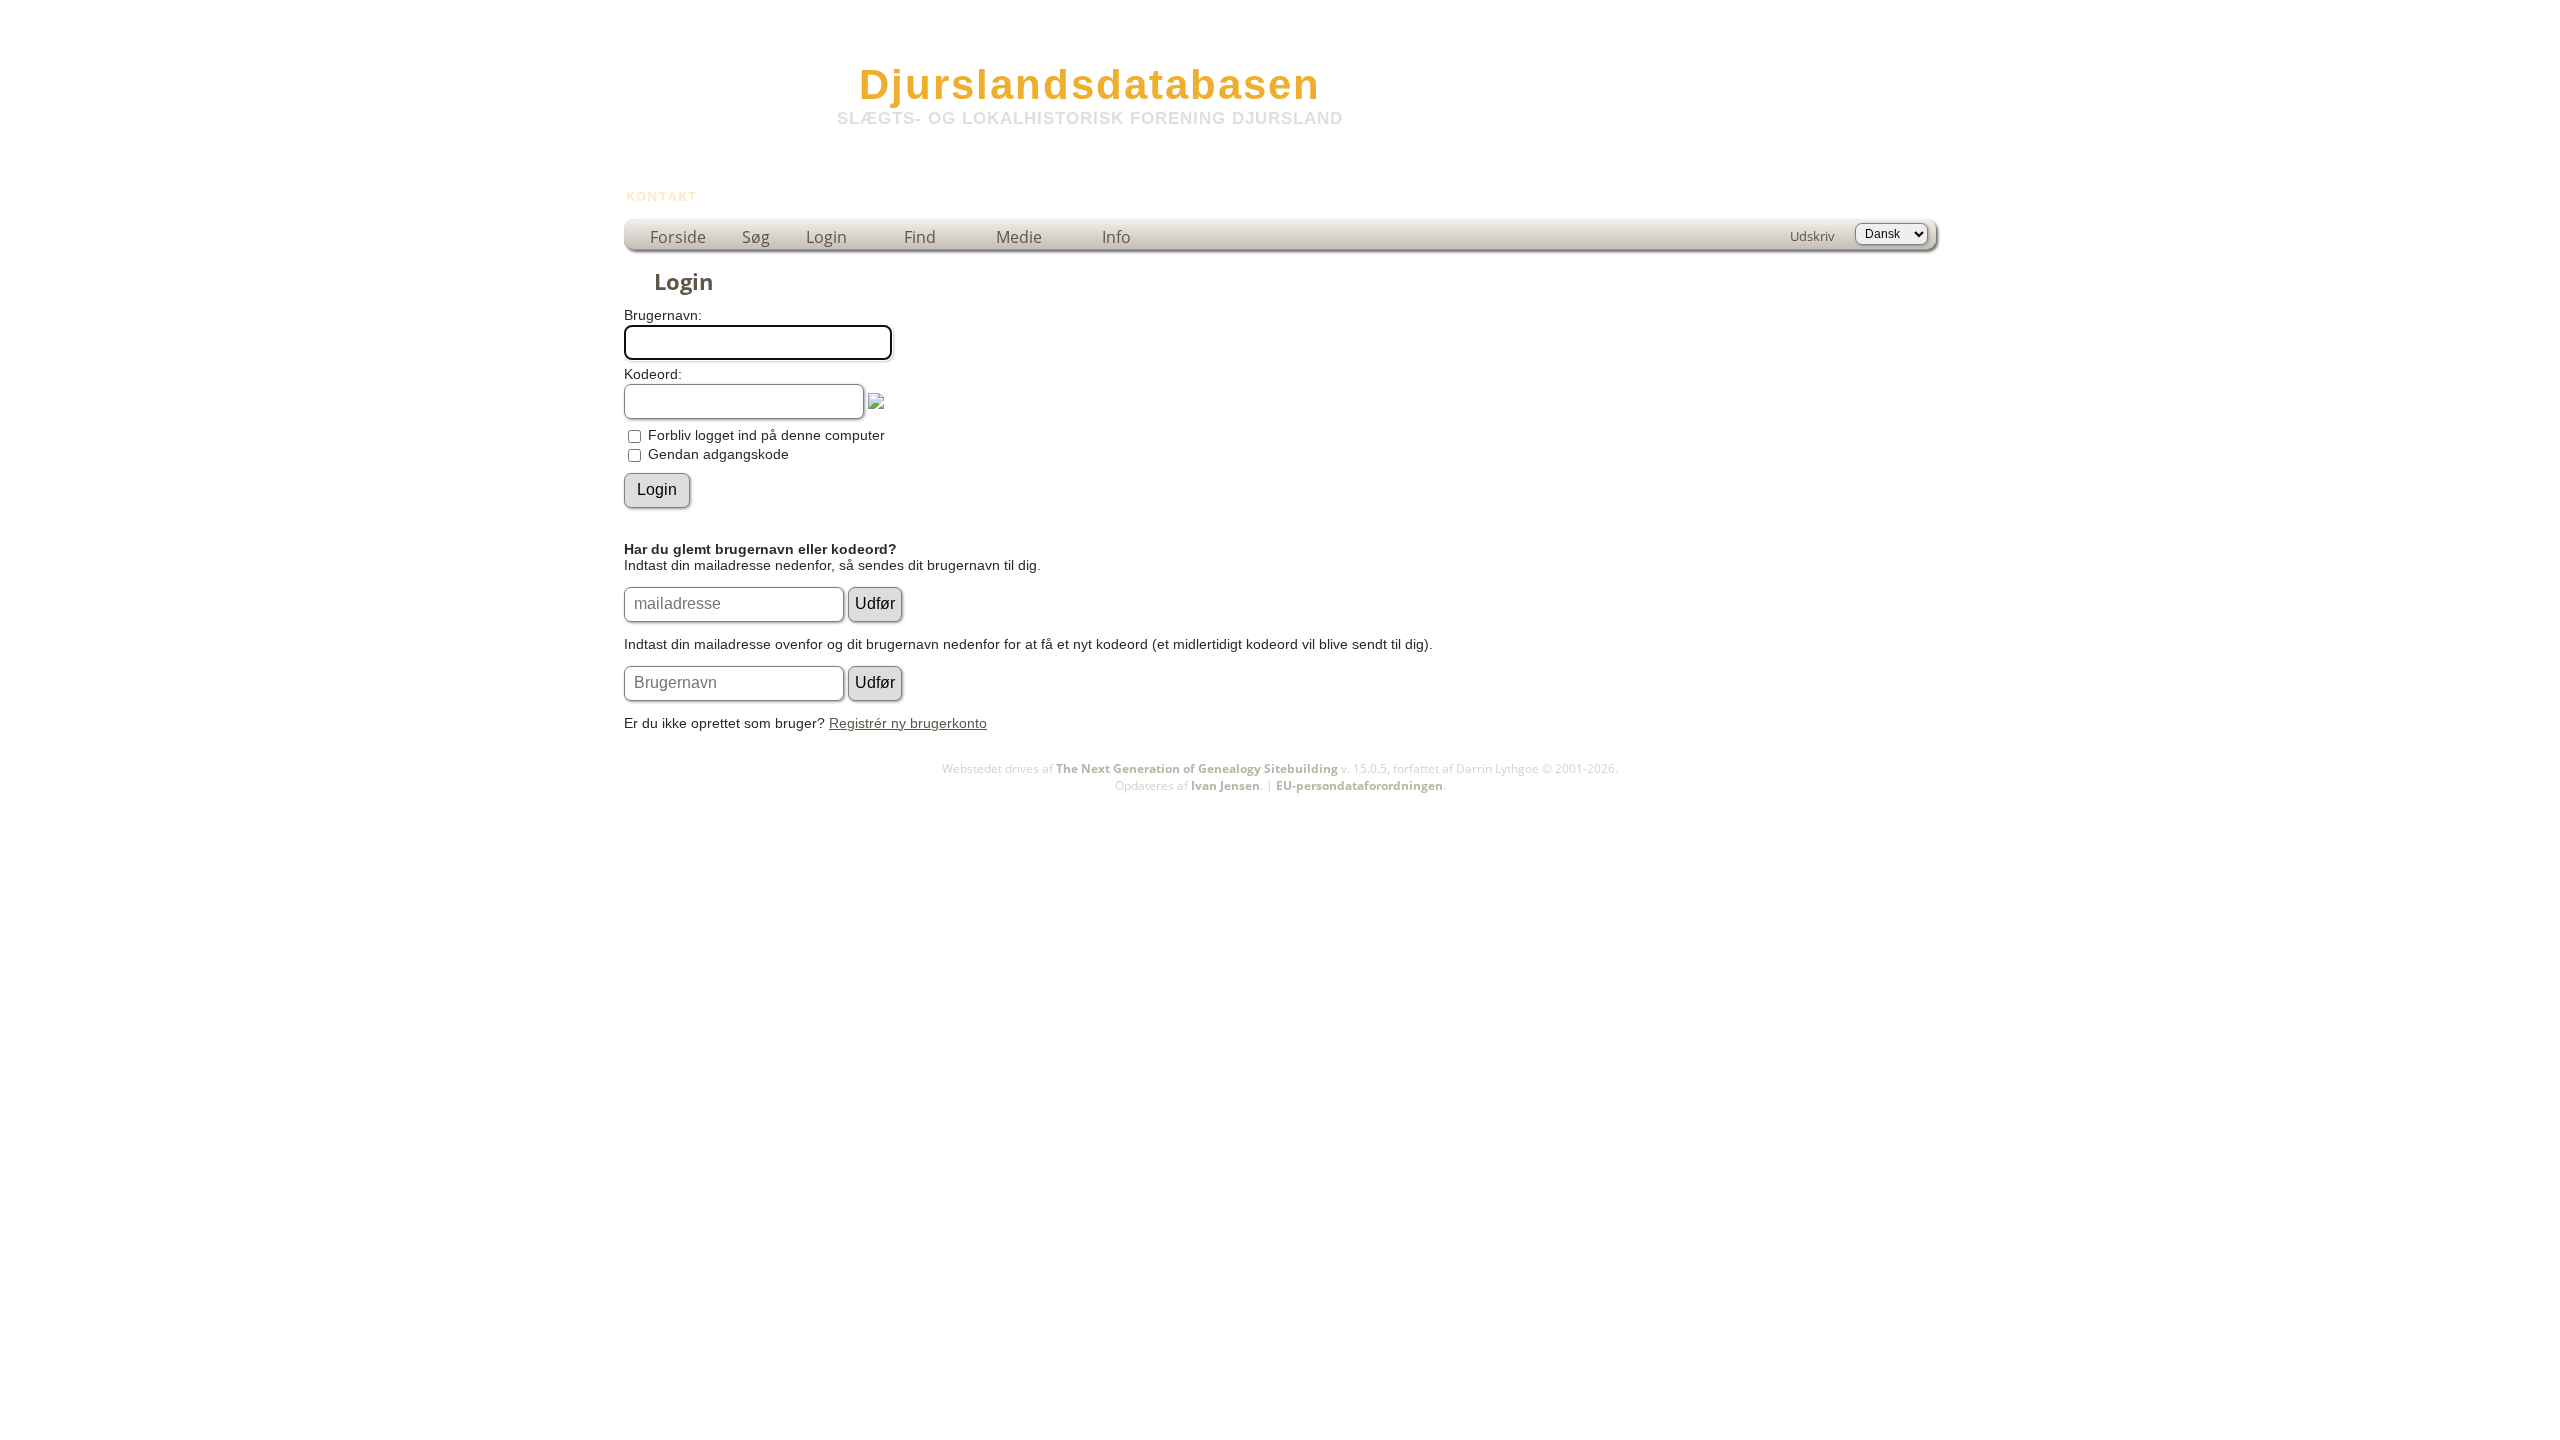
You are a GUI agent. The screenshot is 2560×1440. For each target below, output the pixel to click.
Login (826, 237)
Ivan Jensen (1225, 785)
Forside (678, 237)
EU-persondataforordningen (1359, 785)
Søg (756, 237)
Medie (1019, 237)
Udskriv (1812, 236)
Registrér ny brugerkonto (908, 723)
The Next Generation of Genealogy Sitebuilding (1197, 768)
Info (1116, 237)
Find (920, 237)
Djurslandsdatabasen (1090, 84)
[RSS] (636, 794)
